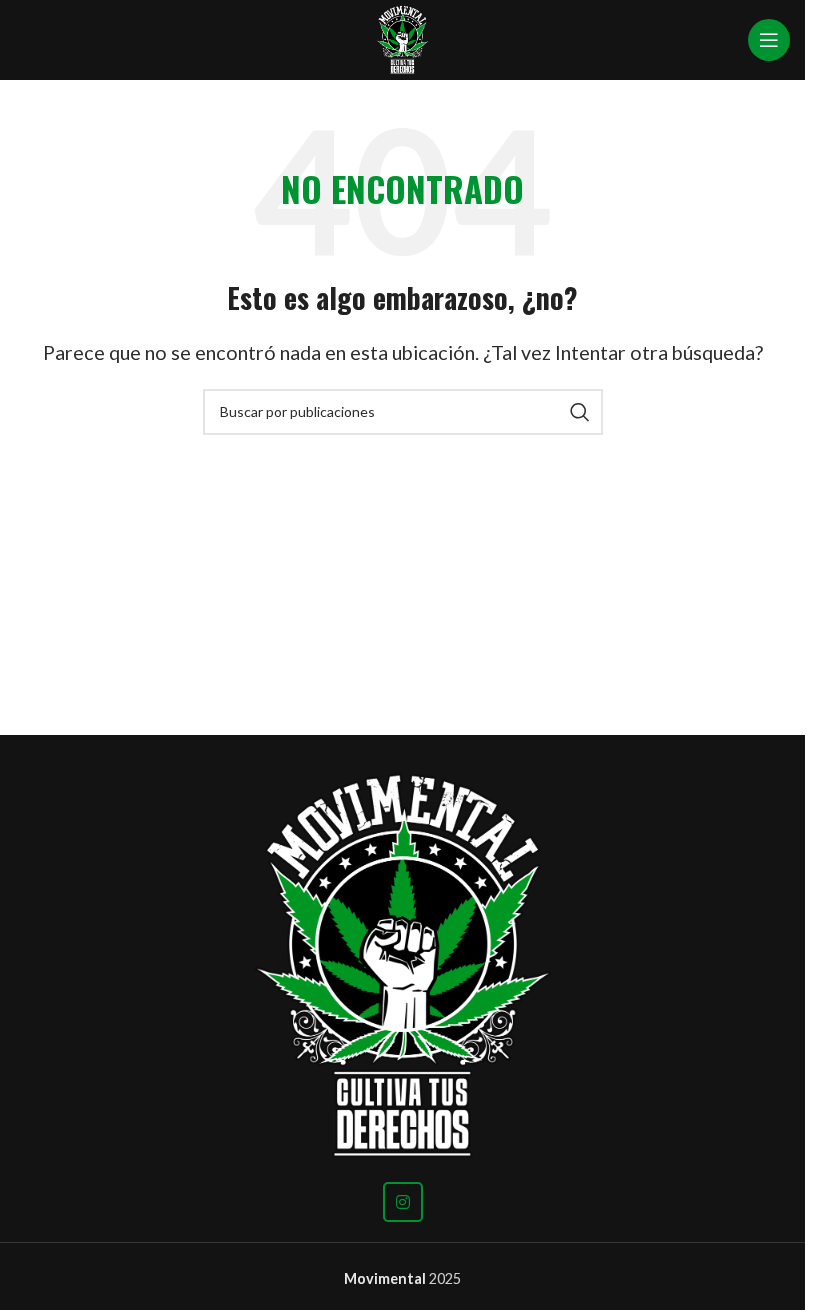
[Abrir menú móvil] (769, 40)
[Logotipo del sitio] (403, 38)
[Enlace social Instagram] (403, 1202)
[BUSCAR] (580, 412)
